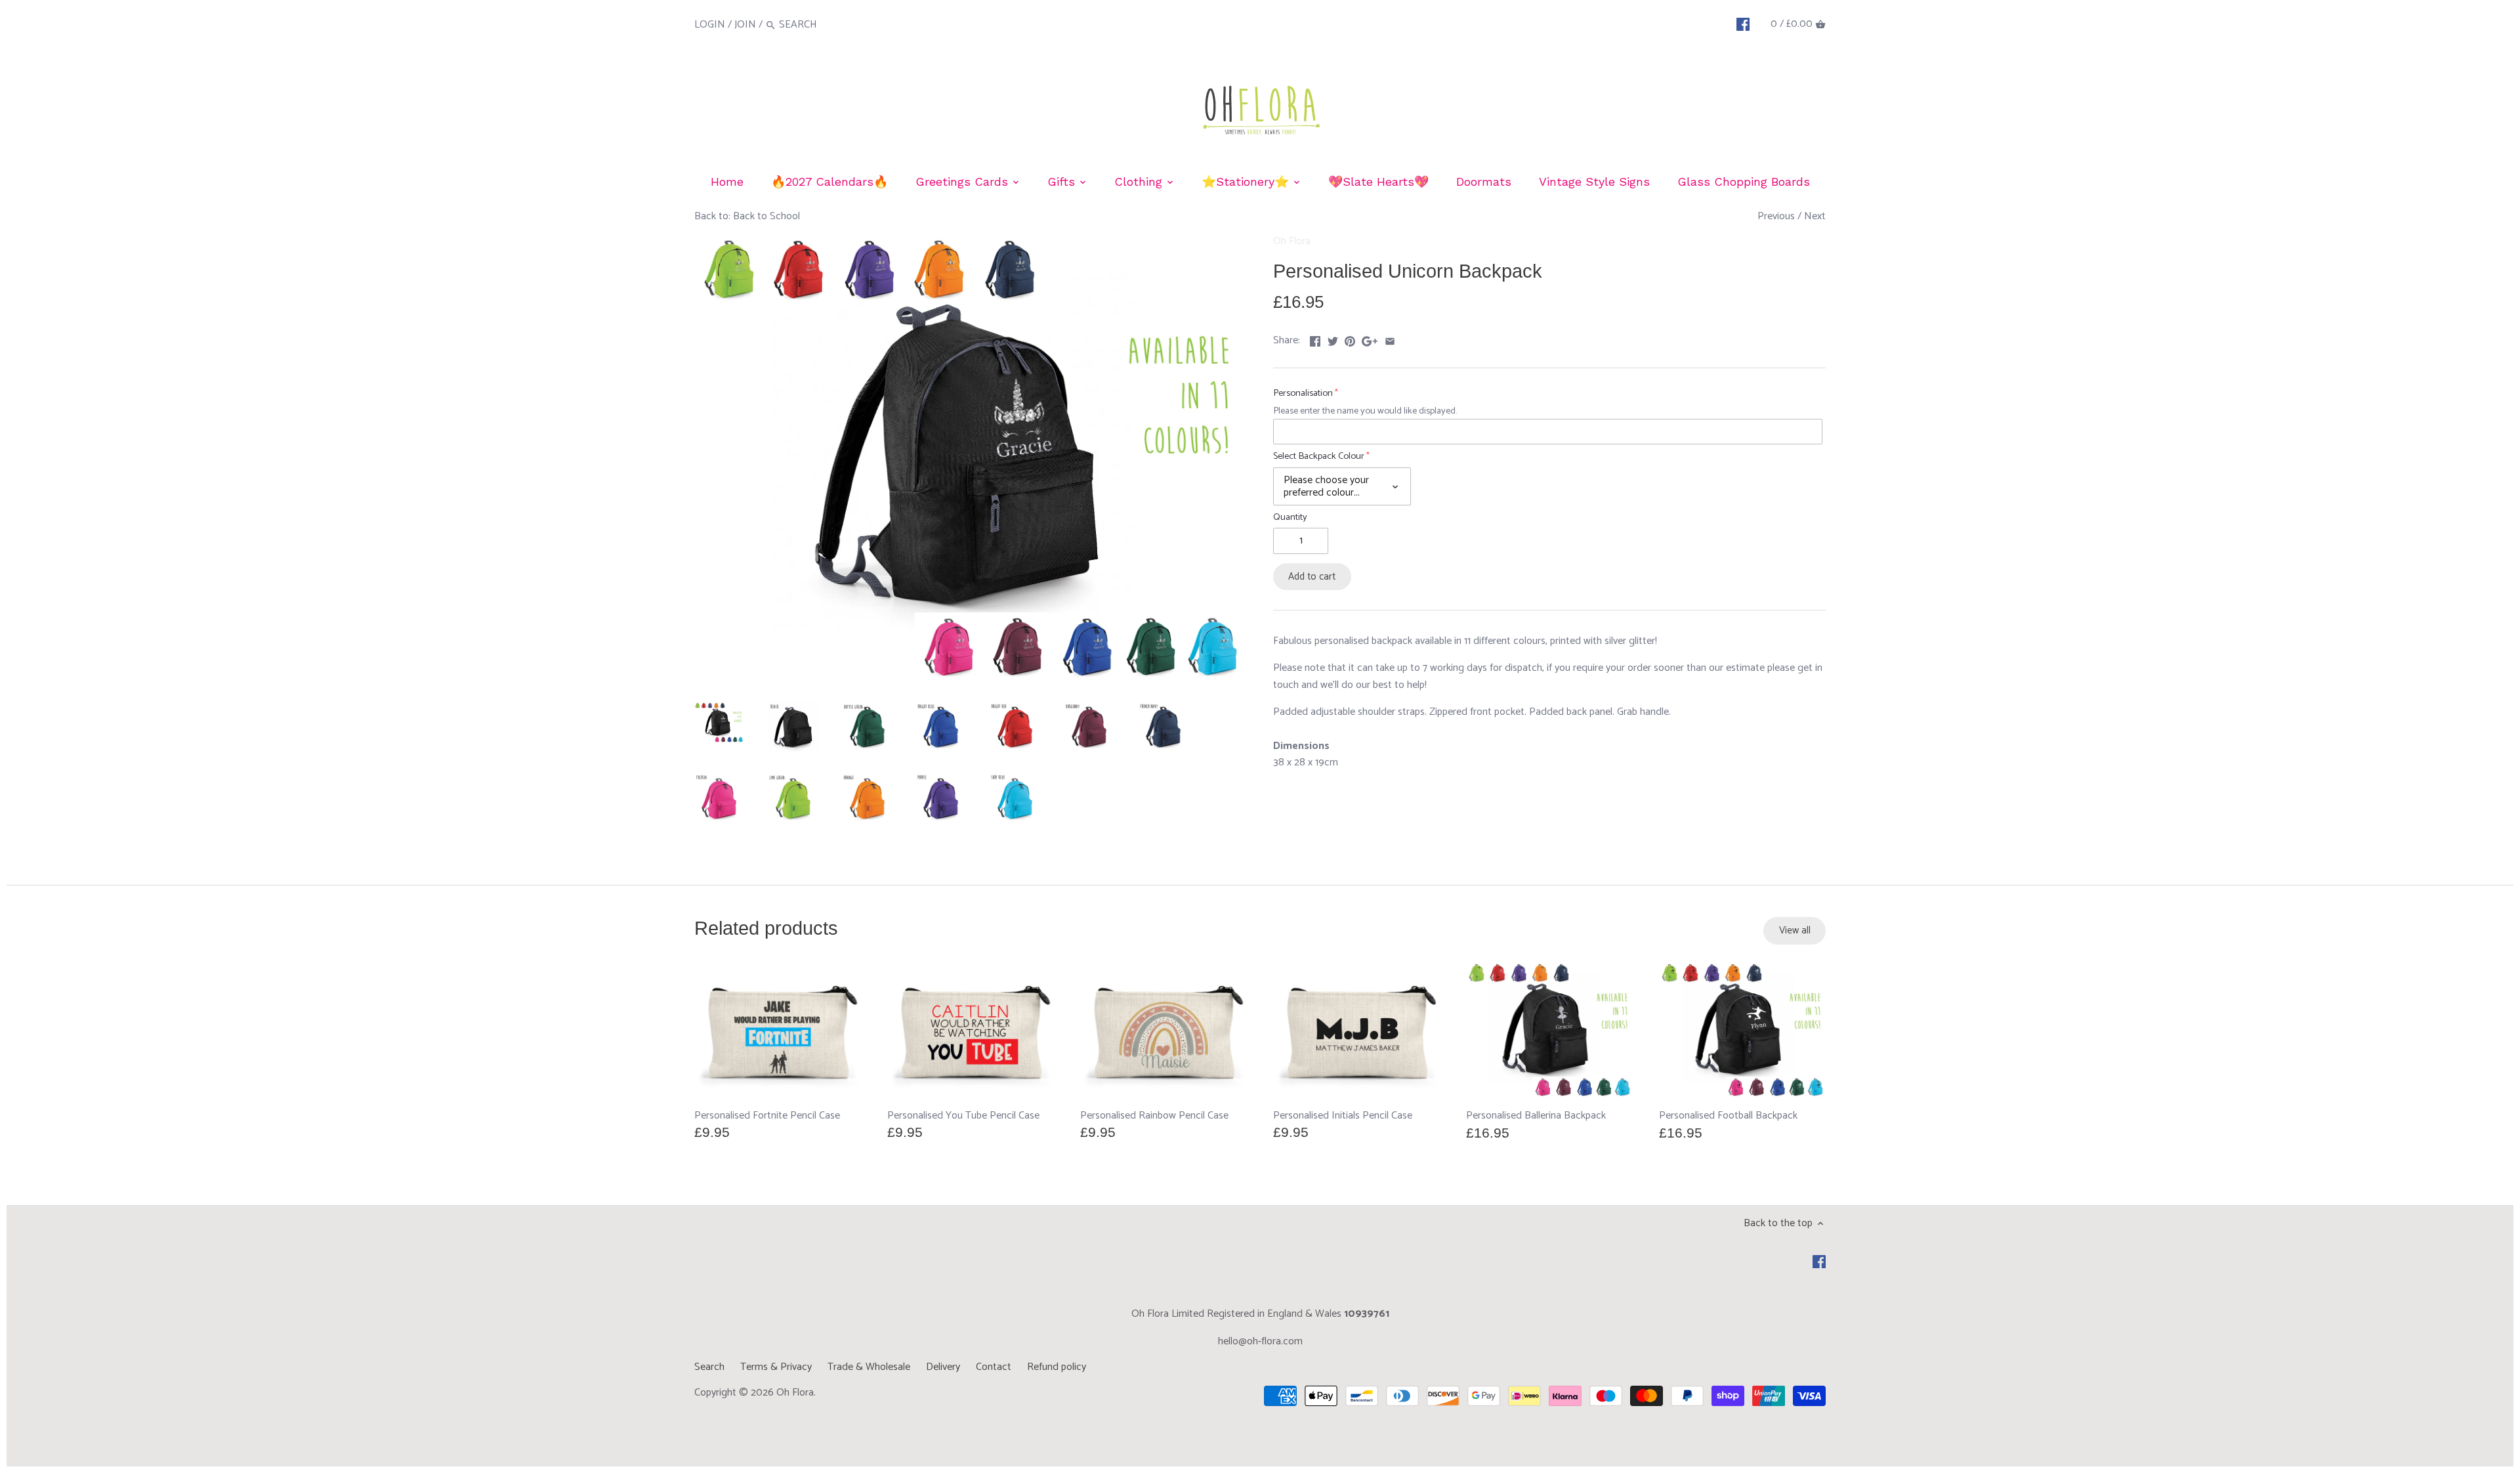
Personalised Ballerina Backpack (1536, 1116)
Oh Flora (1292, 241)
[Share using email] (1390, 339)
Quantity (1290, 518)
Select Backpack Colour (1319, 457)
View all (1795, 930)
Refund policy (1057, 1367)
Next (1815, 216)
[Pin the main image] (1350, 339)
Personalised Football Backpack (1728, 1116)
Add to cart (1312, 577)
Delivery (943, 1367)
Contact (994, 1367)
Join (745, 25)
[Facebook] (1743, 24)
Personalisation (1303, 394)
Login (710, 25)
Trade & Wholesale (869, 1367)
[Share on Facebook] (1315, 339)
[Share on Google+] (1370, 339)
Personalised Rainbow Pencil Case (1154, 1115)
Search (709, 1367)
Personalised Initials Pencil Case (1343, 1115)
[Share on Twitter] (1333, 339)
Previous (1776, 216)
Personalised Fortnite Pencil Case (767, 1115)
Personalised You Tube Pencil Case (963, 1115)
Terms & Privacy (776, 1367)
